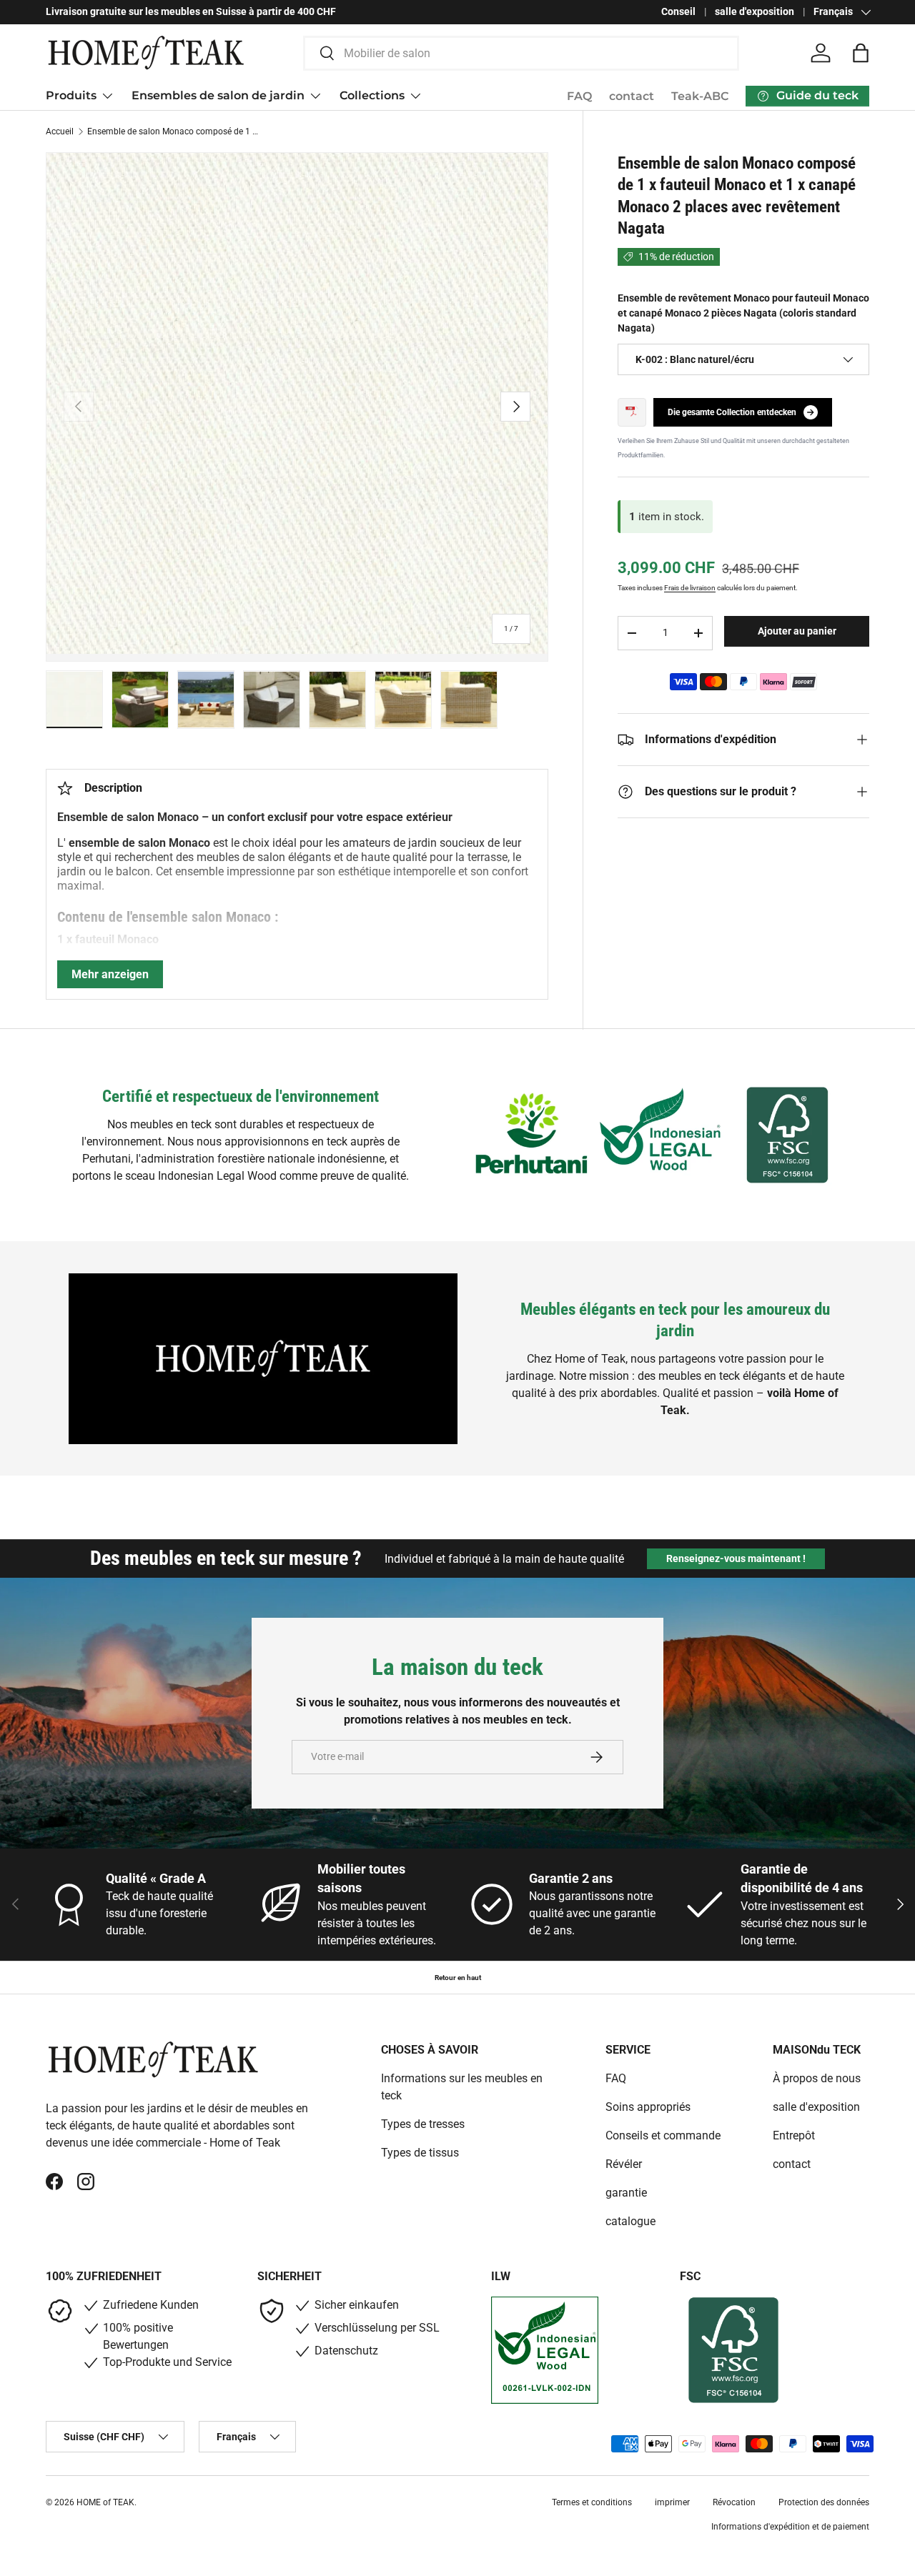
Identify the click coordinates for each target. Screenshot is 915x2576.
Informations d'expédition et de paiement (790, 2527)
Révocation (734, 2502)
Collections (372, 95)
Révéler (624, 2164)
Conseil (678, 12)
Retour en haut (458, 1978)
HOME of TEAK (105, 2502)
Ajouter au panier (797, 631)
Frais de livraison (690, 588)
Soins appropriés (648, 2107)
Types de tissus (420, 2153)
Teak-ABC (700, 96)
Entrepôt (794, 2135)
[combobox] (521, 53)
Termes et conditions (592, 2502)
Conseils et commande (663, 2135)
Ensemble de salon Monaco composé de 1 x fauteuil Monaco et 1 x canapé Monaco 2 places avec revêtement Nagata (173, 131)
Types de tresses (423, 2124)
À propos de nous (817, 2078)
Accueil (60, 131)
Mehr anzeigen (110, 974)
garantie (626, 2193)
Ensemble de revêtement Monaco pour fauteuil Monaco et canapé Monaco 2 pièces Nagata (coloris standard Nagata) (743, 313)
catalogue (630, 2221)
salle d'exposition (755, 12)
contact (632, 96)
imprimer (672, 2502)
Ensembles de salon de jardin (218, 95)
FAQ (579, 96)
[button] (861, 53)
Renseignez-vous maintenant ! (736, 1558)
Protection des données (824, 2502)
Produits (71, 95)
